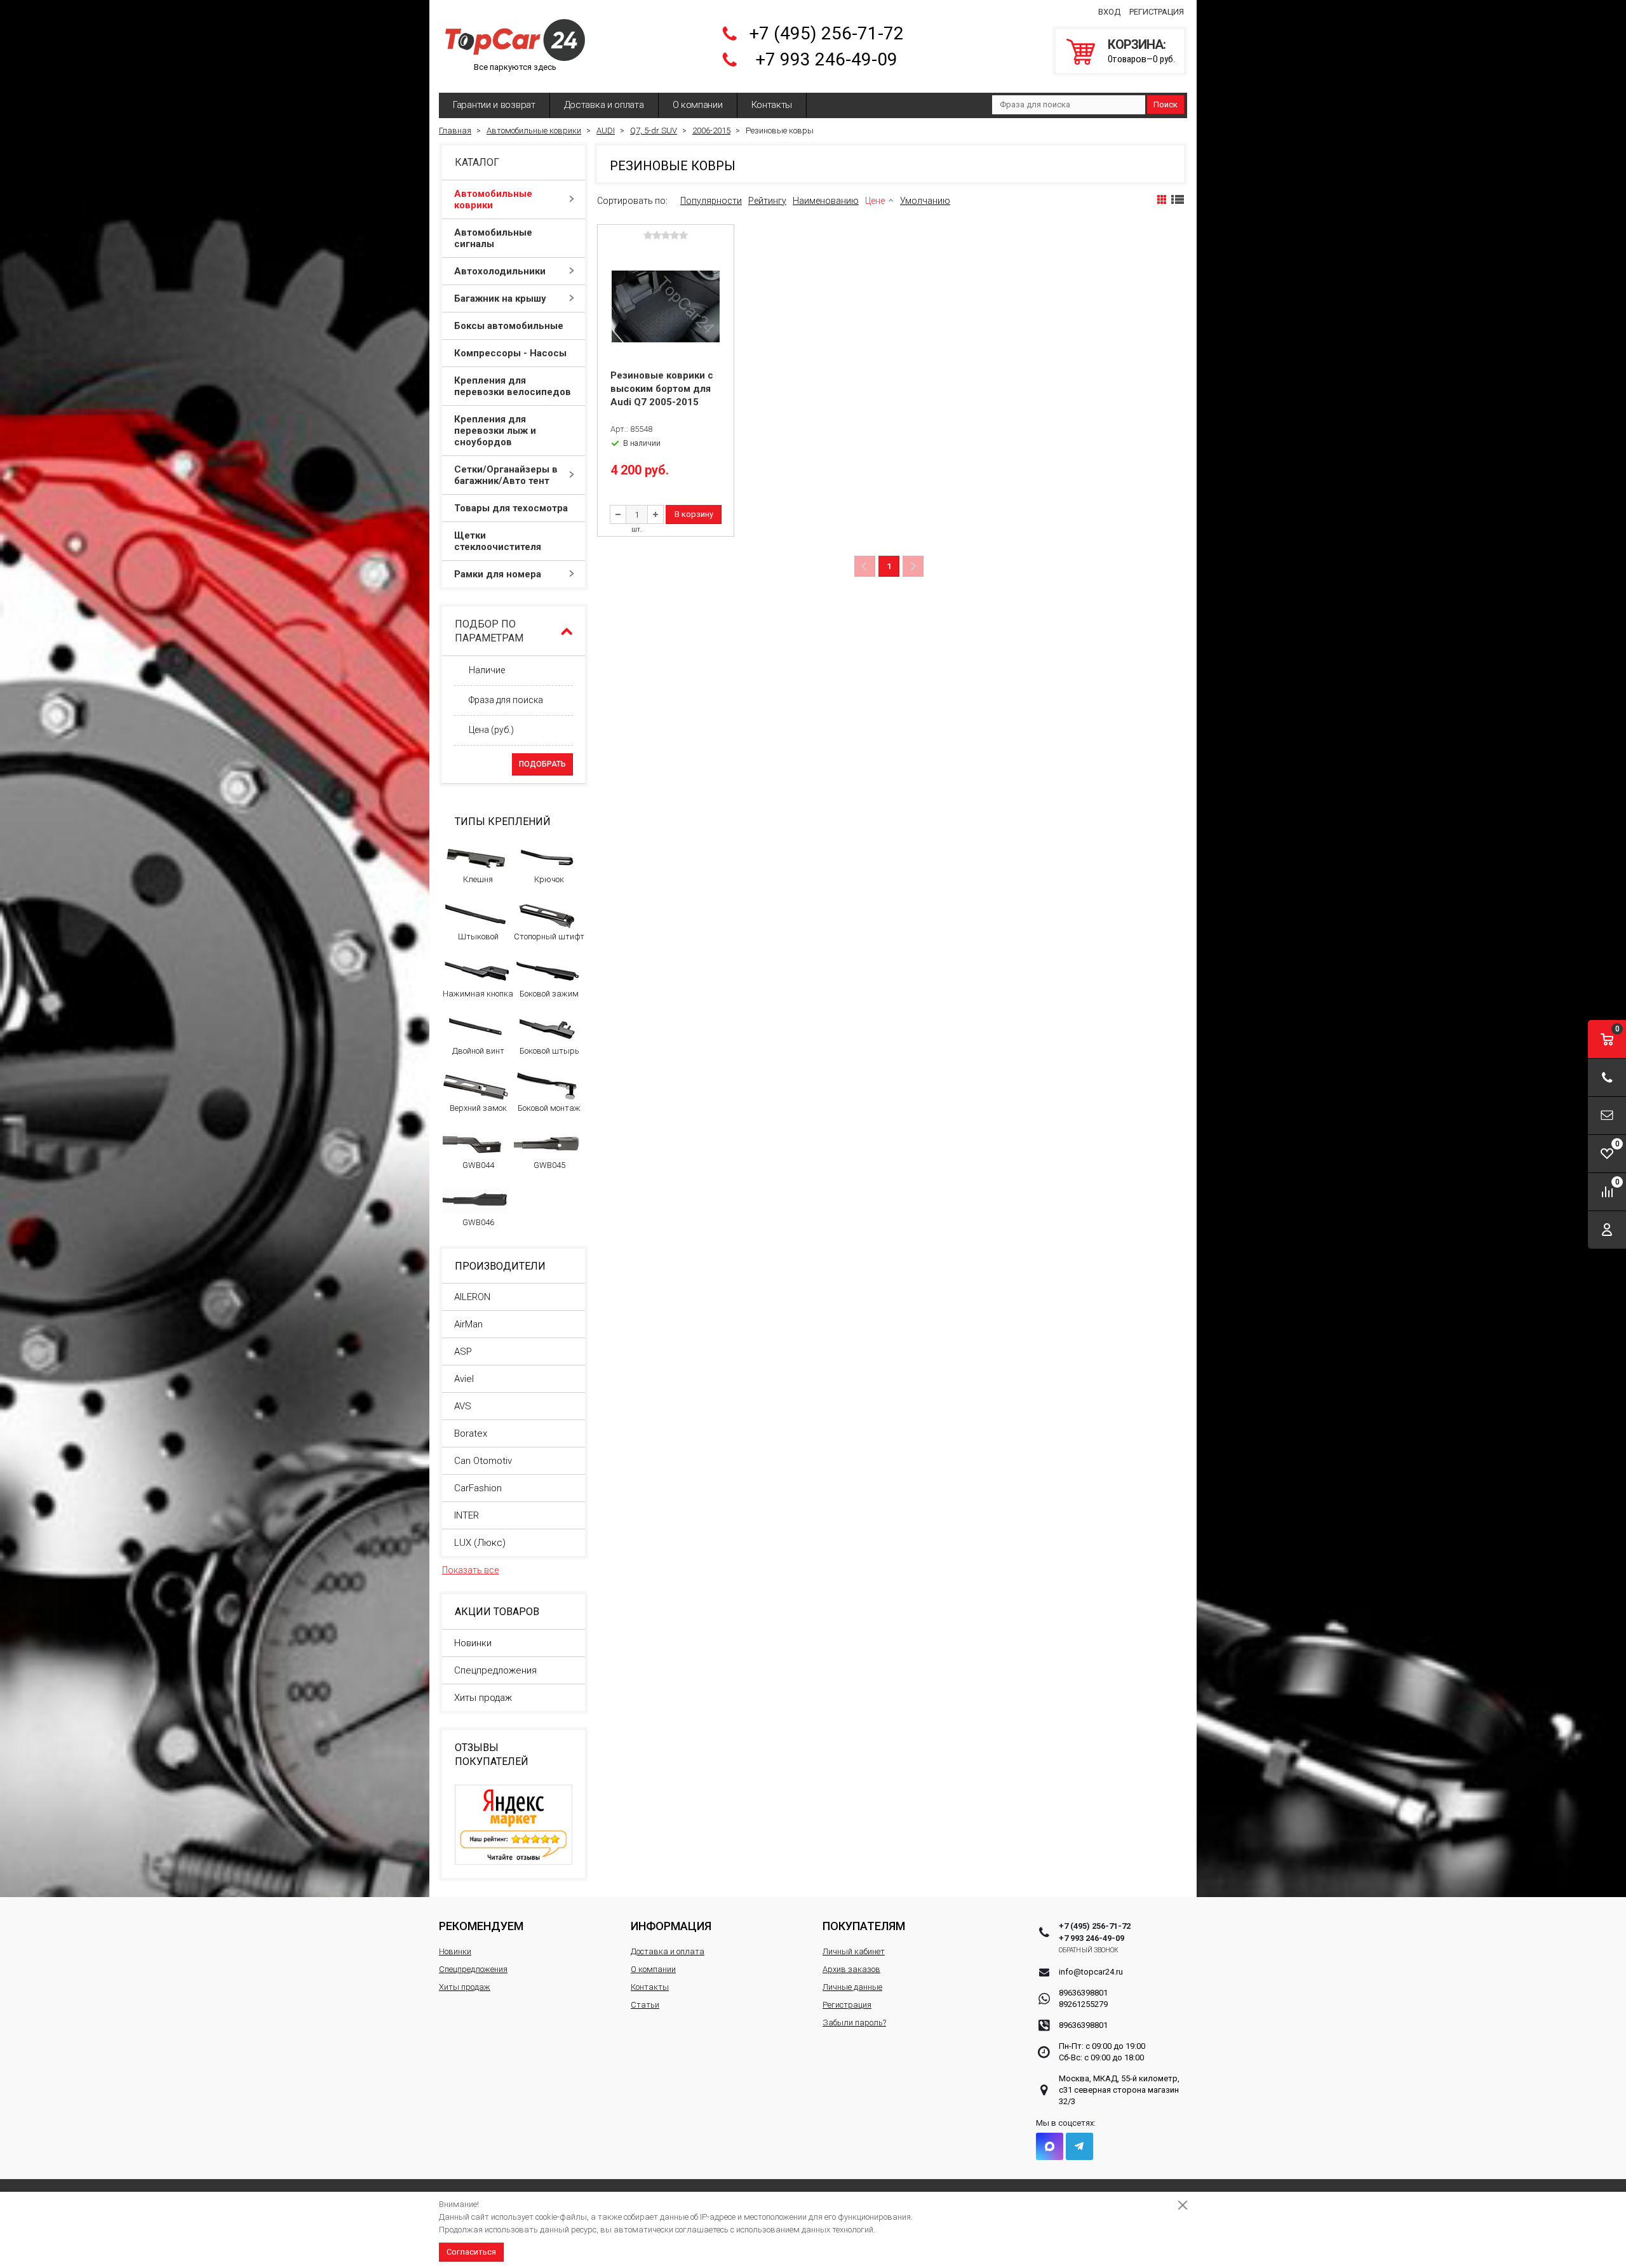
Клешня (478, 879)
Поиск (1166, 104)
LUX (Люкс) (480, 1543)
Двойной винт (478, 1051)
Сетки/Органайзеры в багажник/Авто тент (506, 475)
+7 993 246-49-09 (826, 59)
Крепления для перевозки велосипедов (513, 386)
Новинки (473, 1643)
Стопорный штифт (549, 936)
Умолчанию (925, 201)
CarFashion (478, 1488)
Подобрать (542, 764)
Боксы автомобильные (509, 326)
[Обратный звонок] (1607, 1077)
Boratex (471, 1433)
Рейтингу (767, 201)
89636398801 (1083, 1993)
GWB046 (478, 1222)
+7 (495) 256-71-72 (826, 33)
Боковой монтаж (549, 1108)
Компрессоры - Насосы (510, 353)
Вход (1109, 12)
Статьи (645, 2005)
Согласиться (471, 2252)
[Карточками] (1162, 199)
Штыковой (478, 936)
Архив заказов (851, 1969)
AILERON (472, 1297)
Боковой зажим (549, 994)
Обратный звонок (1089, 1950)
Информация (671, 1926)
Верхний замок (478, 1108)
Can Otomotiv (483, 1461)
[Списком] (1178, 199)
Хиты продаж (483, 1698)
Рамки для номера (498, 574)
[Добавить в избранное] (723, 275)
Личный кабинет (854, 1951)
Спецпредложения (495, 1670)
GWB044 (478, 1165)
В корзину (694, 514)
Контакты (772, 105)
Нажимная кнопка (478, 994)
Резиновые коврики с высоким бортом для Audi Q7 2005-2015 (662, 389)
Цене (875, 201)
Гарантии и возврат (494, 105)
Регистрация (1157, 12)
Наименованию (826, 201)
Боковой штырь (549, 1051)
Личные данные (852, 1987)
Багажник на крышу (500, 299)
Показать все (470, 1570)
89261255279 (1083, 2004)
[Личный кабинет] (1607, 1230)
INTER (467, 1515)
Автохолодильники (500, 271)
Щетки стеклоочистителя (498, 541)
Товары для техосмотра (511, 508)
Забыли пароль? (854, 2023)
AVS (463, 1406)
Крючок (549, 879)
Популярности (711, 201)
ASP (463, 1352)
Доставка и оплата (604, 105)
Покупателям (864, 1926)
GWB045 (549, 1165)
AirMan (468, 1324)
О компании (698, 105)
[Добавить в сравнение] (723, 255)
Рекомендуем (481, 1926)
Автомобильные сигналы (493, 238)
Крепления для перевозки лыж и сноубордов (495, 431)
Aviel (464, 1379)
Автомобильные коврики (493, 199)
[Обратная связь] (1607, 1116)
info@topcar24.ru (1091, 1972)
